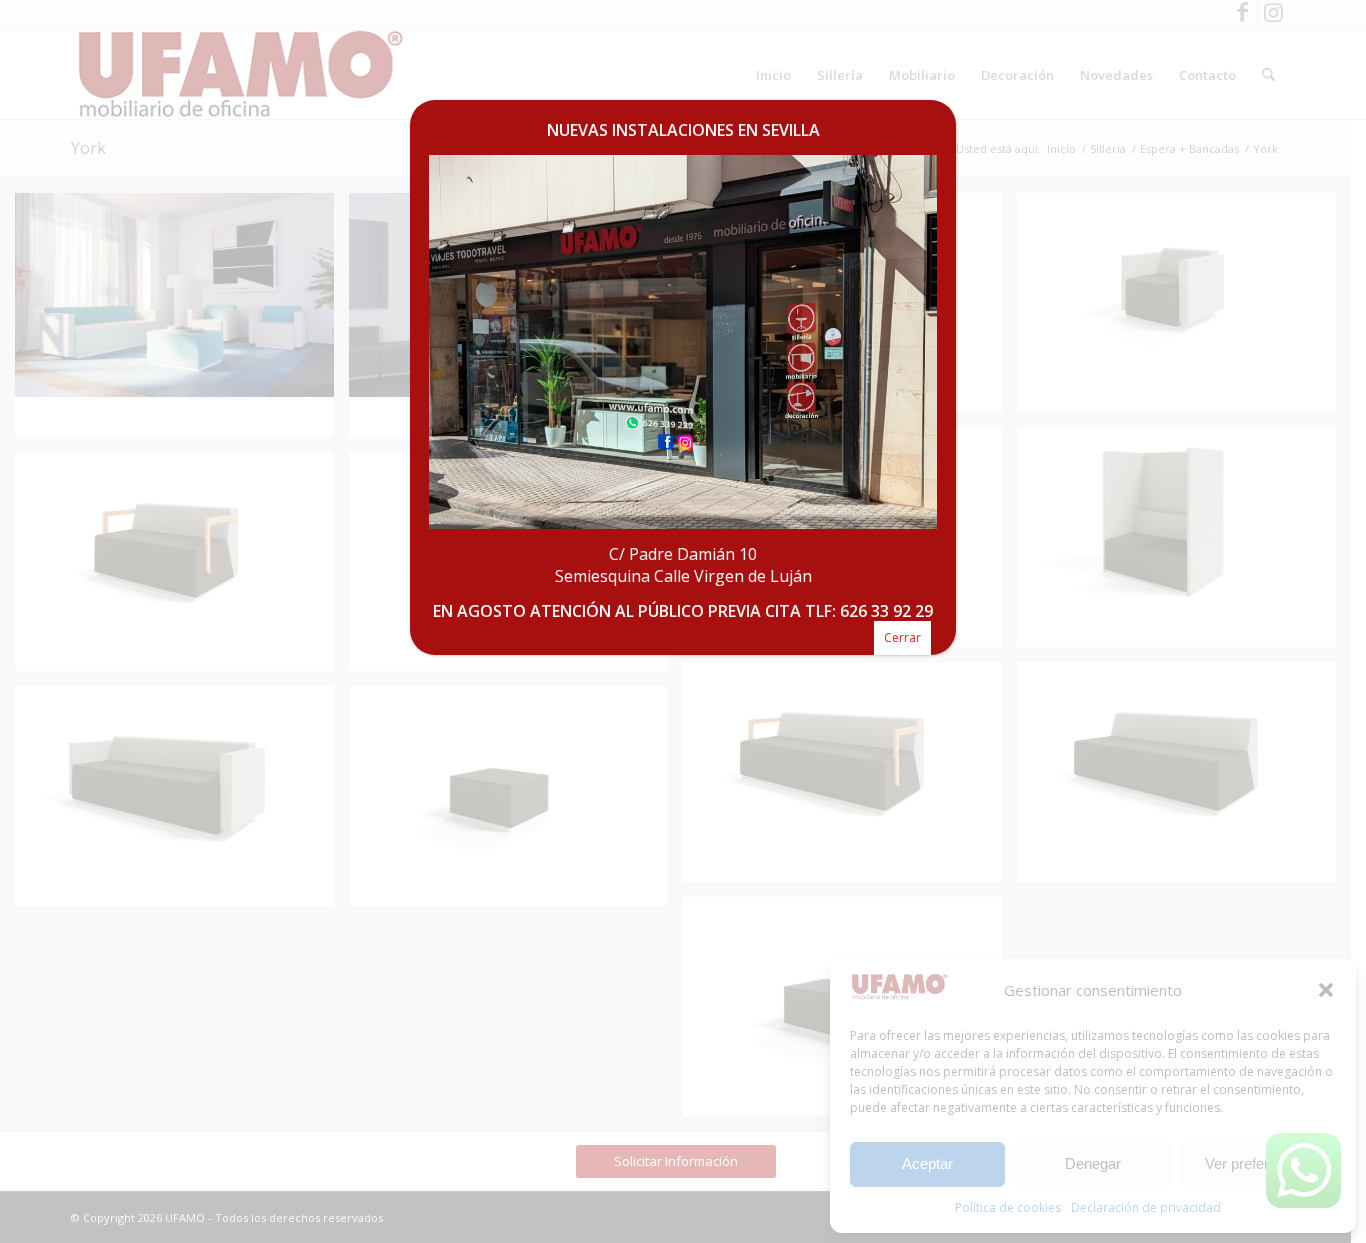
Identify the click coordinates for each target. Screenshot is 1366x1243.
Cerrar (902, 637)
